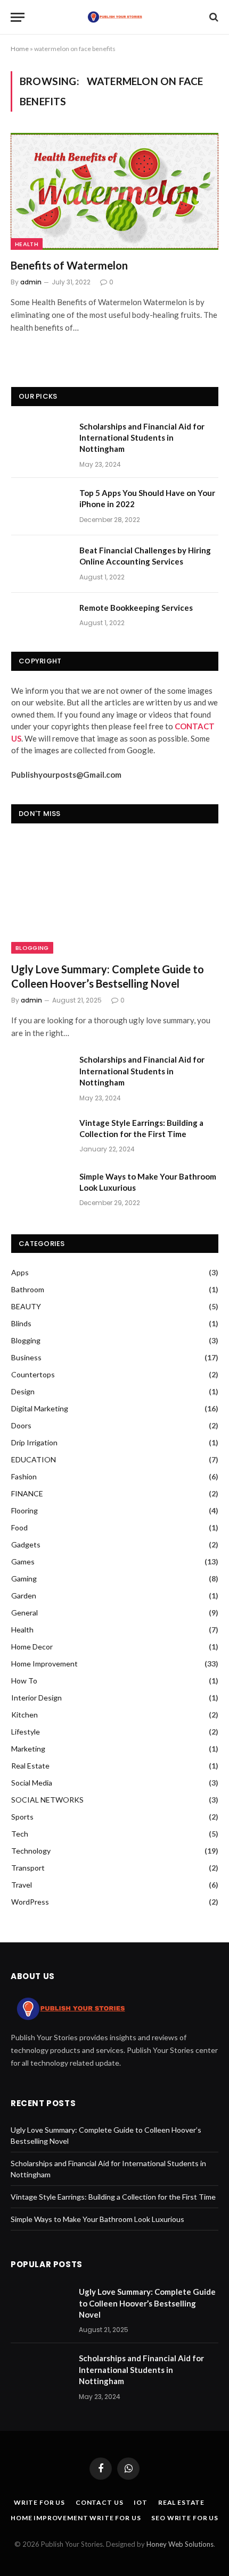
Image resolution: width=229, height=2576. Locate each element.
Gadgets (26, 1544)
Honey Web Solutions (180, 2544)
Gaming (24, 1579)
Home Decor (32, 1647)
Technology (31, 1851)
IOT (141, 2502)
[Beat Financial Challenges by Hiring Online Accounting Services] (40, 564)
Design (23, 1391)
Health (27, 244)
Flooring (24, 1510)
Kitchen (24, 1715)
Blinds (21, 1323)
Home (20, 49)
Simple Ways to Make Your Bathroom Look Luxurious (148, 1182)
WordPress (30, 1902)
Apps (20, 1272)
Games (23, 1561)
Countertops (33, 1374)
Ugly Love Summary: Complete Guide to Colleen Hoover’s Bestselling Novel (108, 976)
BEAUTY (26, 1306)
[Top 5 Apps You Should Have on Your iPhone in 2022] (40, 507)
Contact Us (99, 2502)
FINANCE (27, 1493)
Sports (22, 1817)
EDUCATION (34, 1459)
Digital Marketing (40, 1408)
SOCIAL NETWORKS (47, 1800)
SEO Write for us (185, 2518)
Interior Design (36, 1698)
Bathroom (28, 1289)
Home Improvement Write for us (76, 2518)
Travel (22, 1885)
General (24, 1613)
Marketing (28, 1749)
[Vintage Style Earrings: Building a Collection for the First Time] (40, 1137)
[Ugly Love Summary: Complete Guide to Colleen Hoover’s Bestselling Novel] (115, 895)
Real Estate (30, 1766)
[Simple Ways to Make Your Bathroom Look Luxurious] (40, 1190)
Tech (20, 1834)
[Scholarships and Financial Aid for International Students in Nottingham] (40, 440)
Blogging (32, 948)
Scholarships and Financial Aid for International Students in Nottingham (142, 438)
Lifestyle (26, 1732)
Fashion (24, 1476)
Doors (21, 1425)
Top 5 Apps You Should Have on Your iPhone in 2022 (147, 498)
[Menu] (18, 17)
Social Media (32, 1783)
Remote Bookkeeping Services (136, 608)
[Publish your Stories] (114, 17)
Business (26, 1357)
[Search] (213, 17)
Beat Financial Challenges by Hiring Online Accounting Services (145, 556)
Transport (28, 1868)
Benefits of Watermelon (69, 265)
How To (24, 1681)
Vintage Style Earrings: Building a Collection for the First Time (141, 1128)
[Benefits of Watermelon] (114, 191)
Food (19, 1527)
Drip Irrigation (34, 1442)
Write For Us (39, 2502)
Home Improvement (44, 1664)
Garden (24, 1596)
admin (31, 282)
